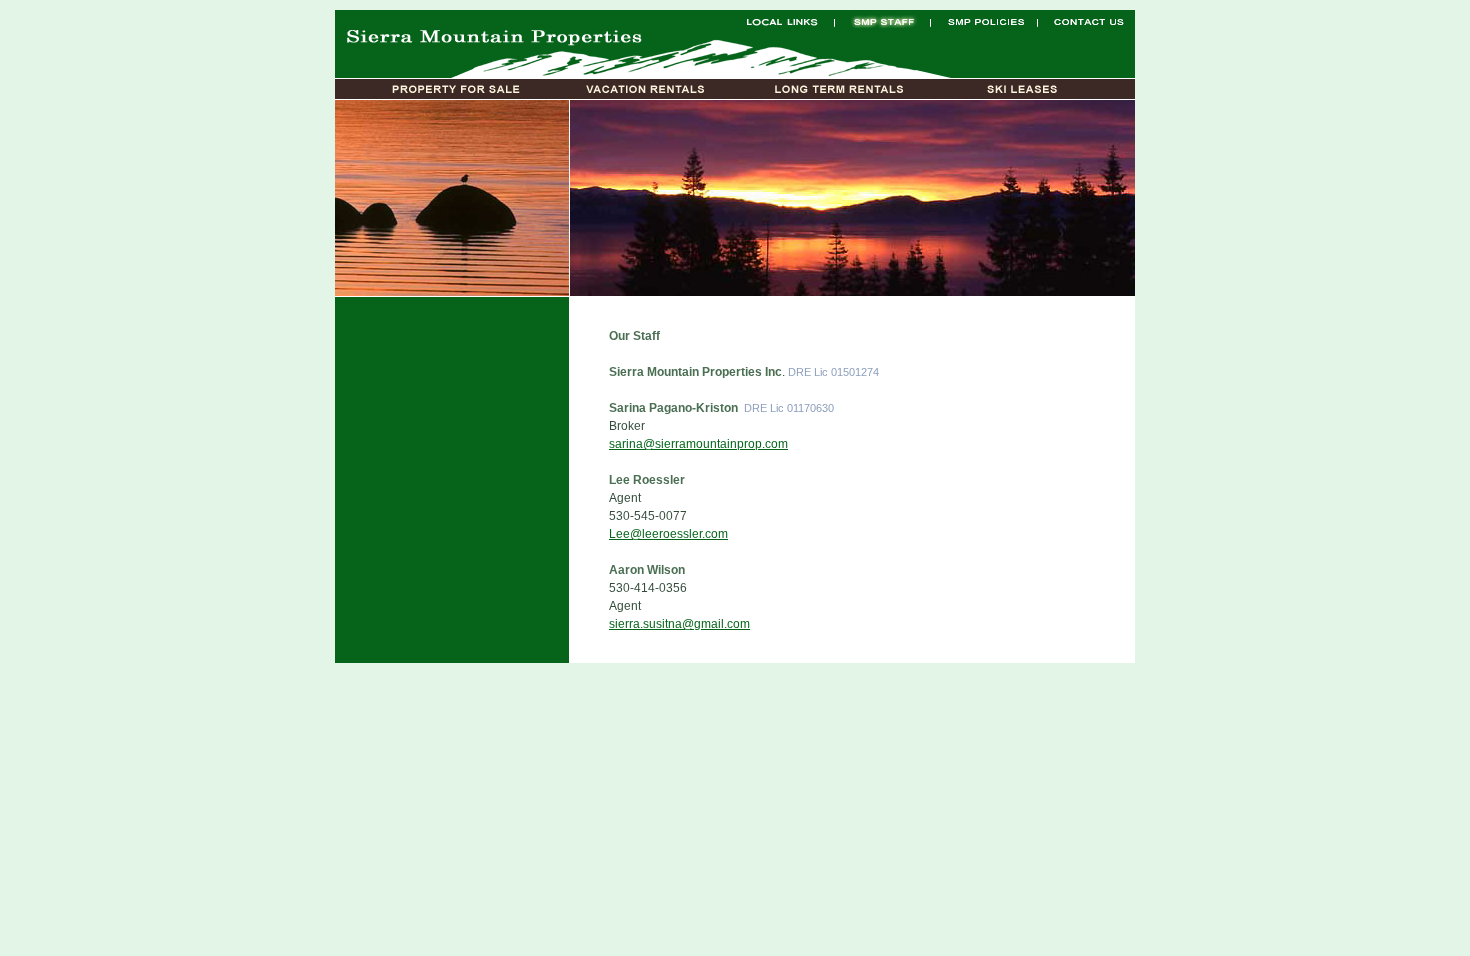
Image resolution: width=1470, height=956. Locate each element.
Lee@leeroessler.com (668, 534)
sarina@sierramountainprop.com (698, 444)
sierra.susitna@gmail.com (679, 624)
